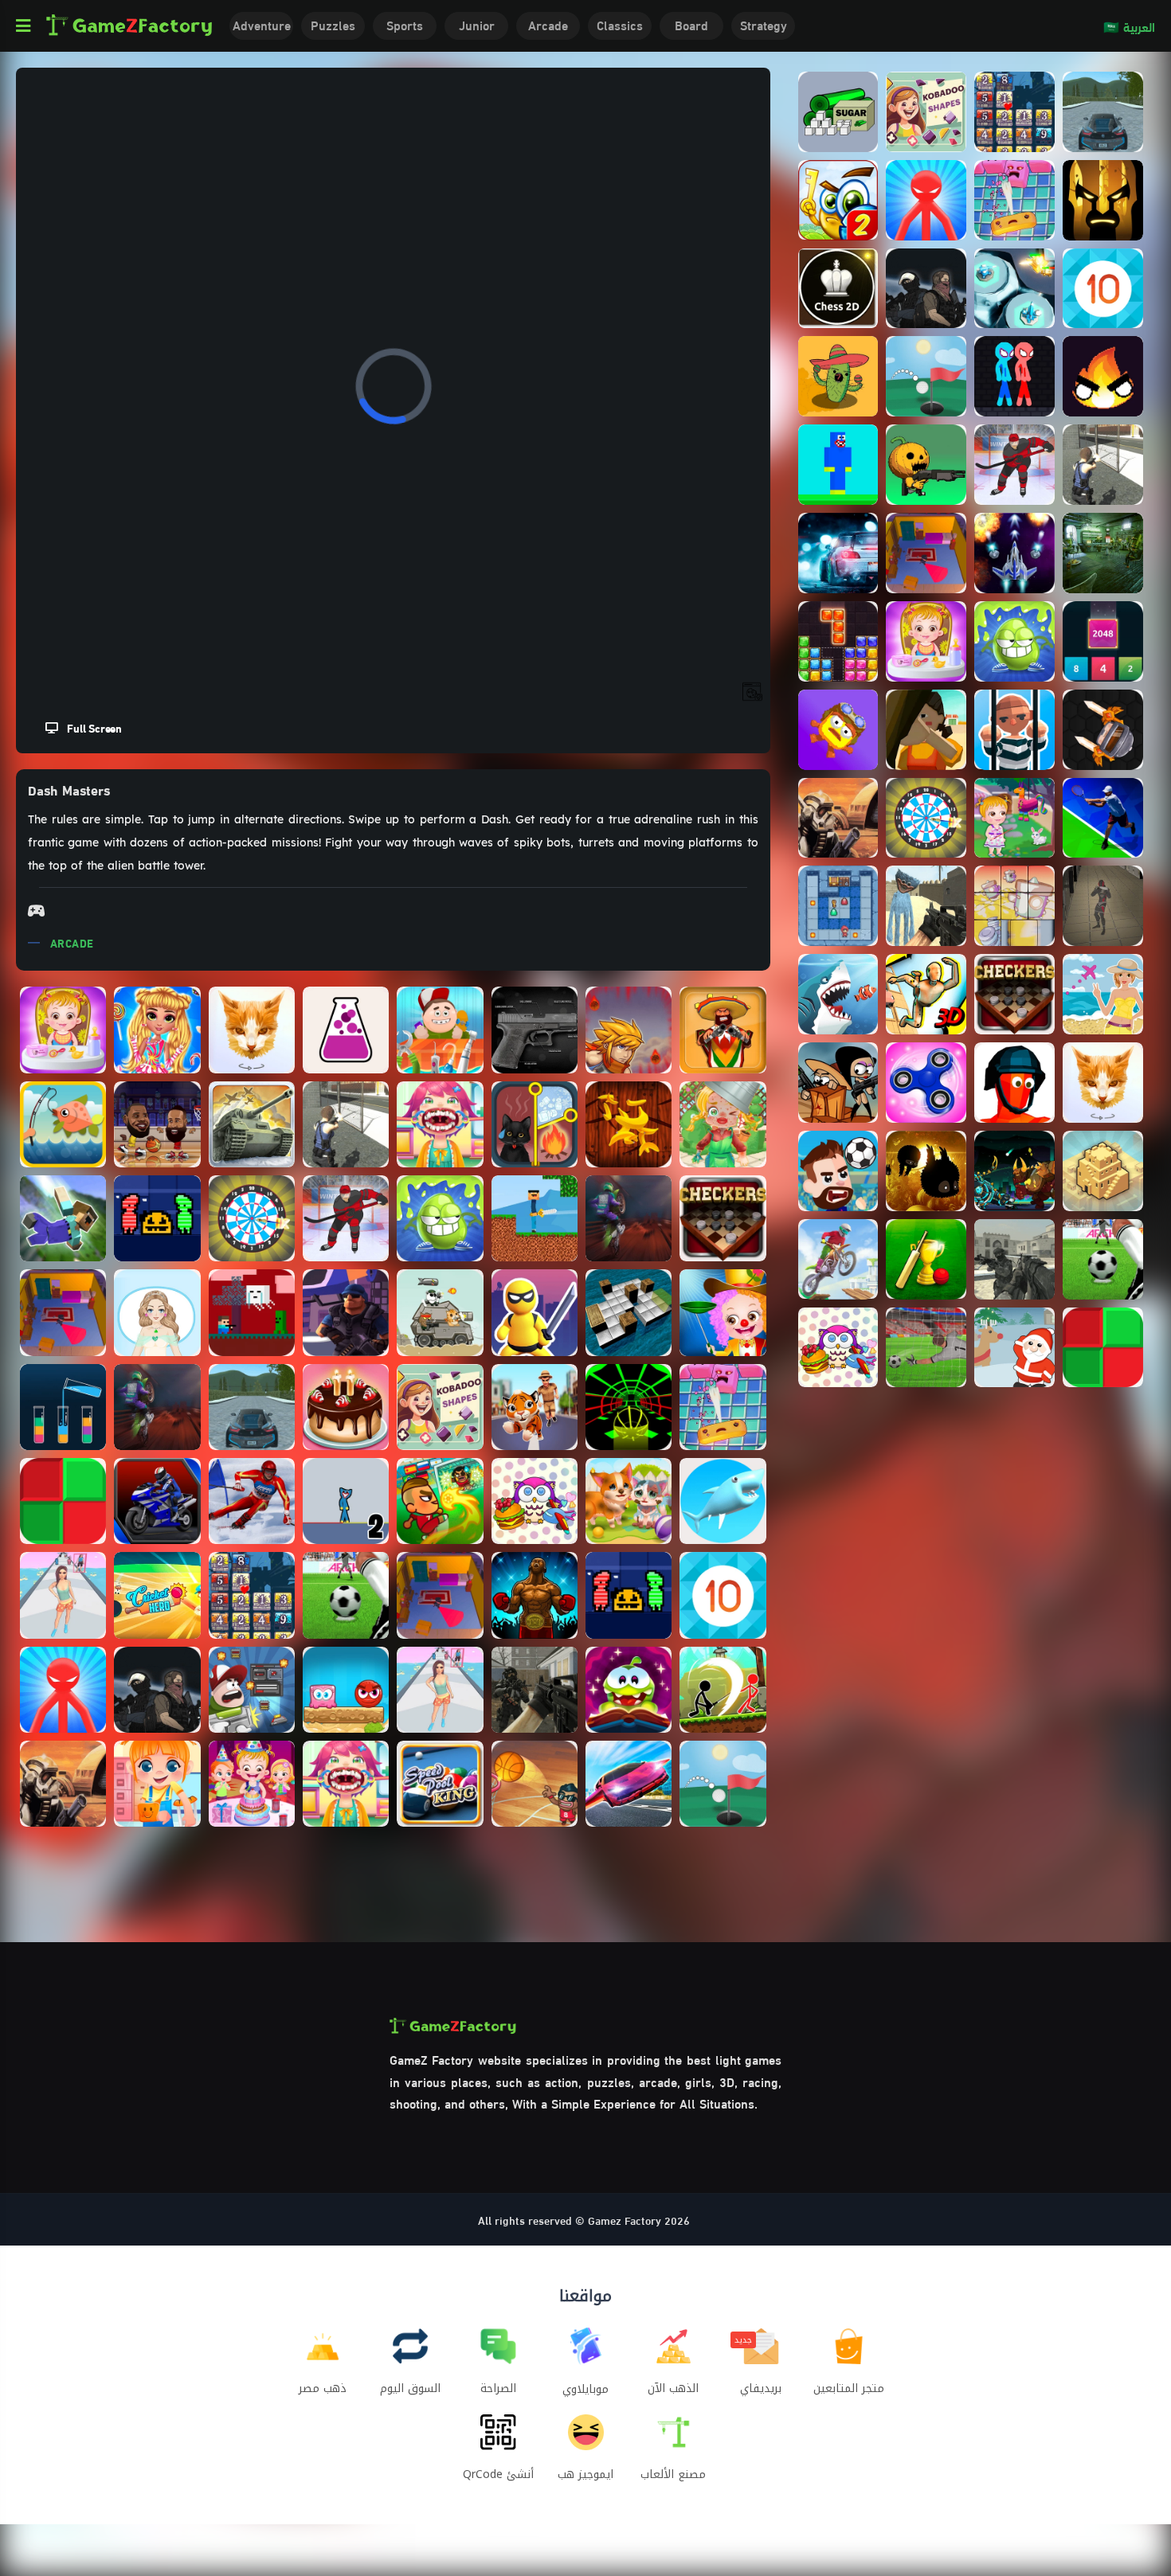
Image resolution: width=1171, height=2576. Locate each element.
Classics (620, 24)
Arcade (548, 24)
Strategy (764, 24)
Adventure (262, 24)
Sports (405, 24)
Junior (477, 24)
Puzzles (333, 24)
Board (691, 24)
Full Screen (90, 727)
